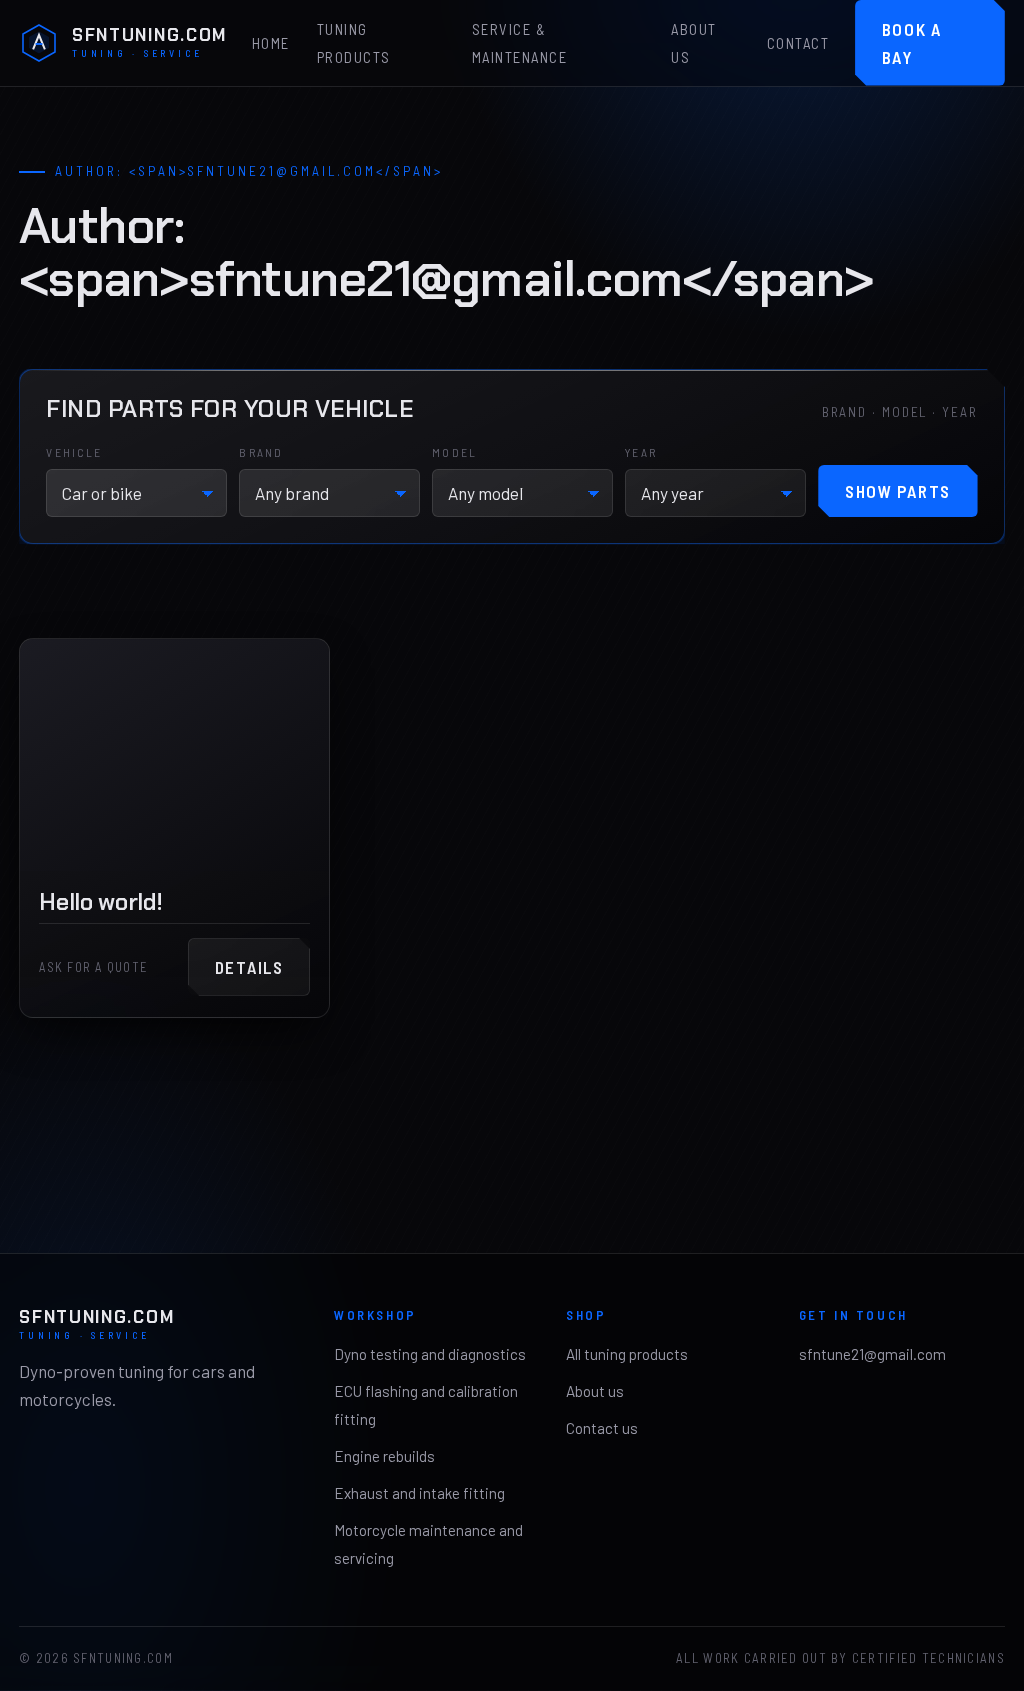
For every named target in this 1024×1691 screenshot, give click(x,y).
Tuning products (354, 44)
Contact (798, 44)
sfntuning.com (149, 43)
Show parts (898, 491)
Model (454, 452)
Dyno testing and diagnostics (430, 1354)
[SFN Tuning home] (39, 43)
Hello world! (101, 901)
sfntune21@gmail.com (872, 1354)
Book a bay (912, 43)
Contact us (602, 1428)
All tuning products (627, 1354)
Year (641, 452)
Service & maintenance (519, 44)
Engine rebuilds (384, 1456)
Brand (261, 452)
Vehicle (74, 452)
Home (271, 44)
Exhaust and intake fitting (419, 1493)
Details (249, 967)
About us (693, 44)
